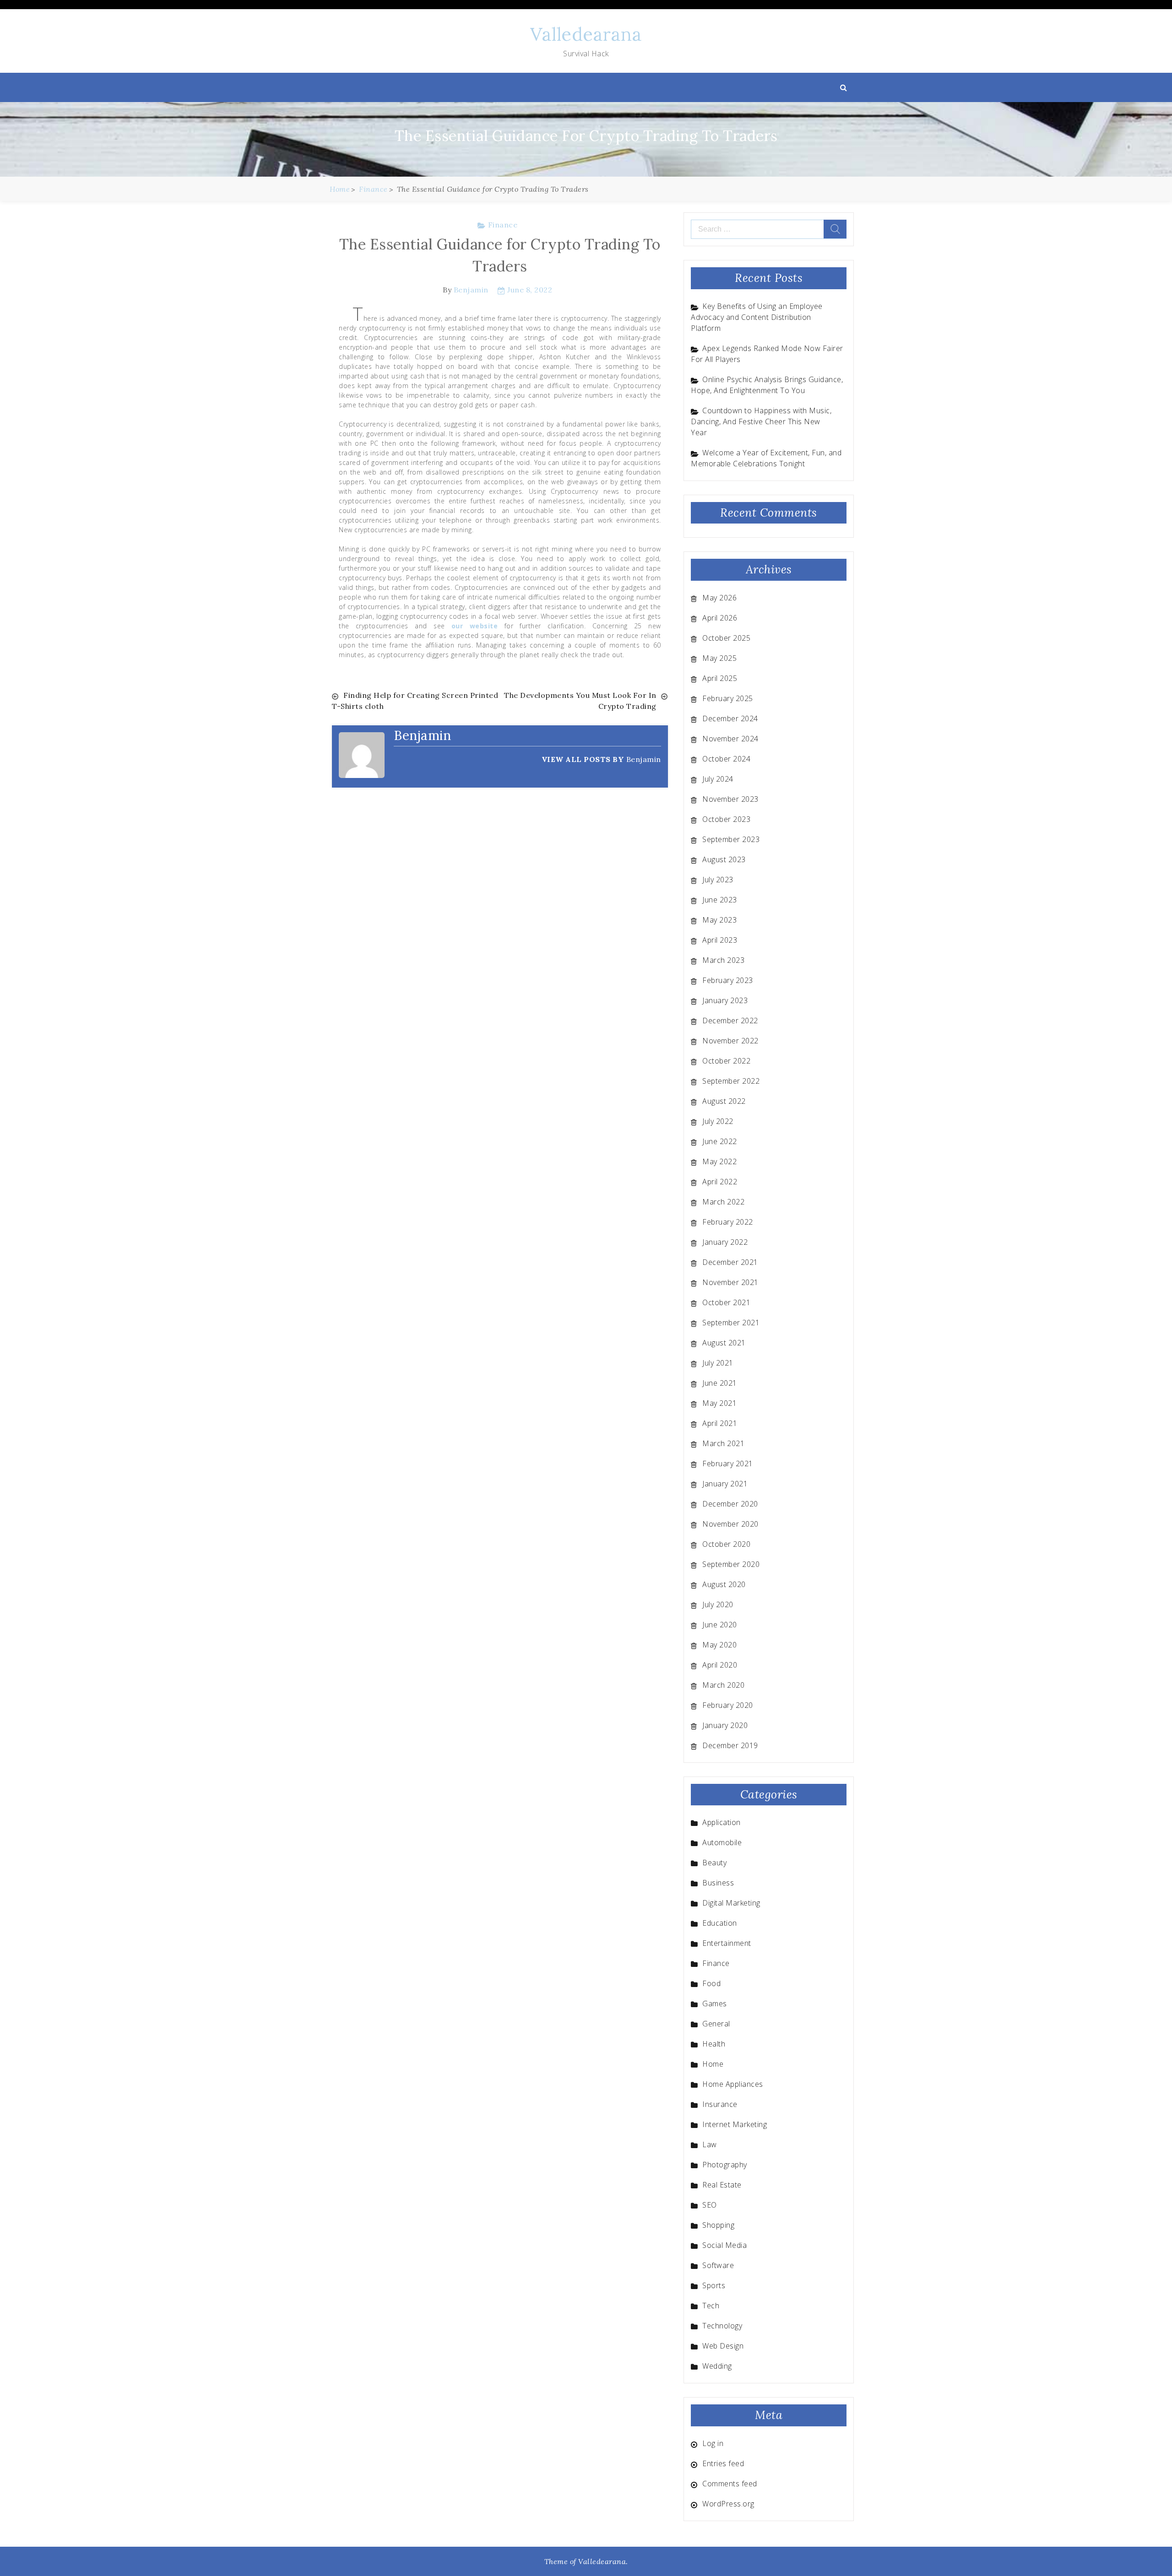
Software (718, 2265)
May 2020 (719, 1645)
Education (720, 1923)
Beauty (714, 1863)
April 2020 (720, 1665)
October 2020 (726, 1544)
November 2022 (730, 1041)
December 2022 (730, 1021)
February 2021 (728, 1464)
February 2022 (728, 1222)
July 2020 (718, 1604)
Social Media (724, 2245)
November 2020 (730, 1524)
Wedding (717, 2366)
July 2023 (718, 880)
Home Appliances (733, 2084)
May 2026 (719, 598)
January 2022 (725, 1242)
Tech (711, 2306)
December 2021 (730, 1262)
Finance (503, 225)
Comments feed (730, 2484)
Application (722, 1822)
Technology (722, 2326)
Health (714, 2044)
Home (713, 2064)
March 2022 (723, 1202)
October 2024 (726, 759)
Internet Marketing (735, 2124)
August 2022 (724, 1101)
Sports (714, 2285)
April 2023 (720, 940)
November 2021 (730, 1282)
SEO (710, 2205)
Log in (713, 2443)
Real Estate (722, 2185)
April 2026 (720, 618)
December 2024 (730, 718)
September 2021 (731, 1323)
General (716, 2024)
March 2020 (723, 1685)
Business (718, 1883)
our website (475, 626)
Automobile (722, 1842)
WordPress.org (728, 2504)
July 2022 (718, 1121)
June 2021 (720, 1383)
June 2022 (720, 1141)
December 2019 (730, 1745)
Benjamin (471, 290)
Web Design (723, 2346)
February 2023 (728, 980)
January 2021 (725, 1484)
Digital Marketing (731, 1903)
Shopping (718, 2225)
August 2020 (724, 1584)
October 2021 (726, 1302)
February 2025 (728, 698)
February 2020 (728, 1705)
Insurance (720, 2104)
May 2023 (719, 920)
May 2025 (719, 658)
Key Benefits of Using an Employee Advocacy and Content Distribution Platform (757, 317)
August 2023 (724, 859)
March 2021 (723, 1443)
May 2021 (719, 1403)
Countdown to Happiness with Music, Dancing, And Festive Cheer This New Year (761, 421)
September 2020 (731, 1564)
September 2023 (731, 839)
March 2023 (723, 960)
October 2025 (726, 638)
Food (711, 1983)
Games (715, 2004)
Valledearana (586, 34)
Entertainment (727, 1943)
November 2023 (730, 799)
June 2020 (720, 1625)
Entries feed (723, 2463)
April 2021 (720, 1423)
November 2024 (730, 739)
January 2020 (725, 1725)
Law (710, 2144)
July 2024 (718, 779)
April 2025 (720, 678)
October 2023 (726, 819)
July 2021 (718, 1363)
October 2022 (726, 1061)
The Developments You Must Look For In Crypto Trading (580, 701)
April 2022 (720, 1182)
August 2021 (724, 1343)
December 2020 (730, 1504)
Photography (725, 2165)
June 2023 (720, 900)
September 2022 (731, 1081)
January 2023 (725, 1000)
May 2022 (719, 1161)
